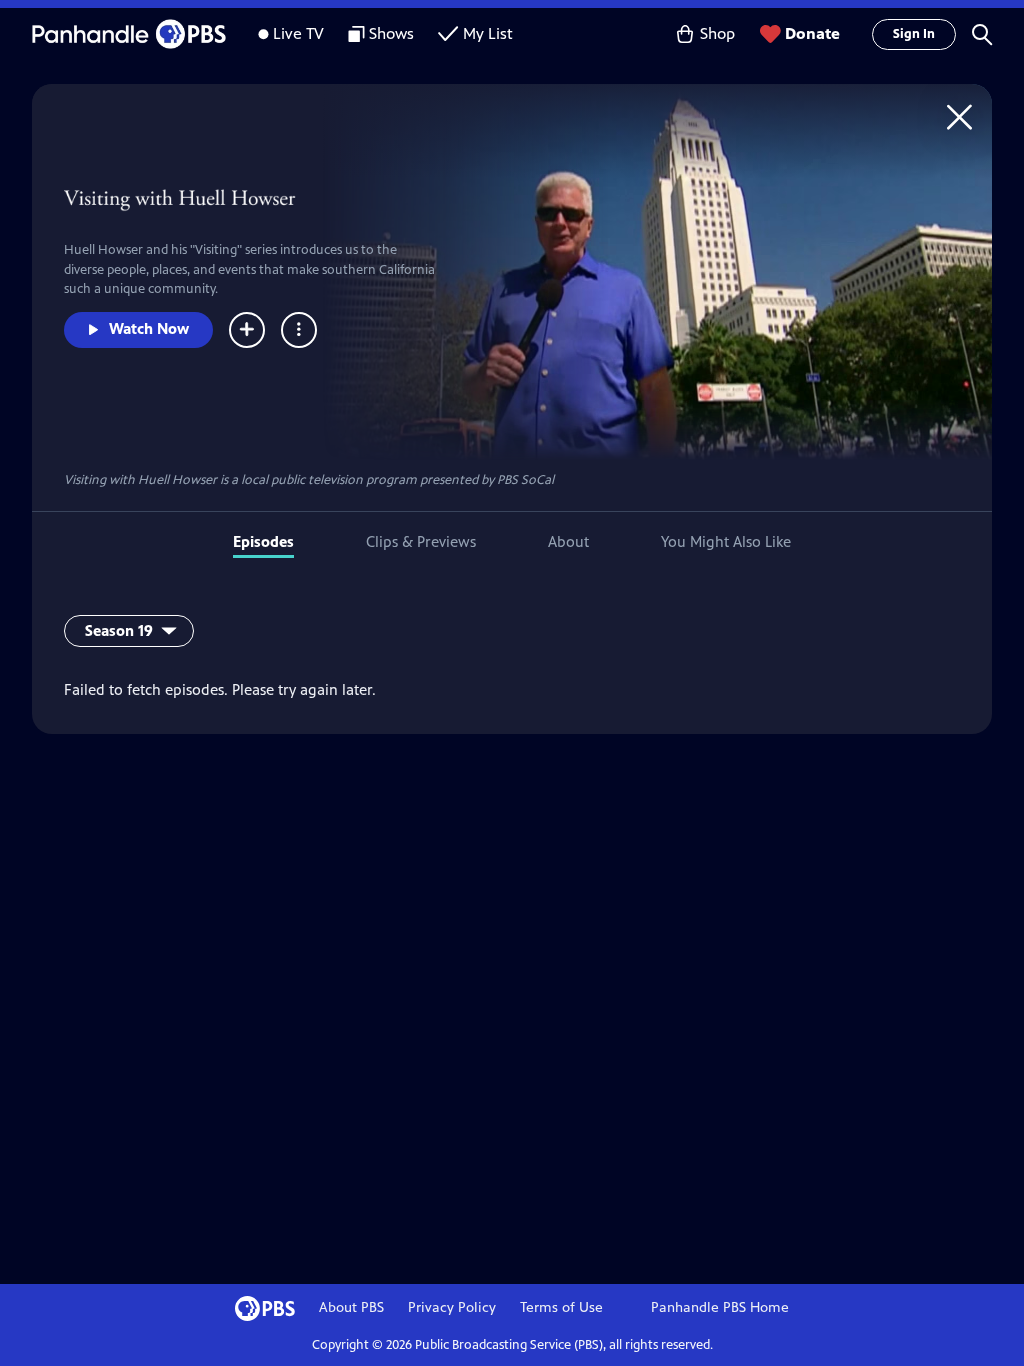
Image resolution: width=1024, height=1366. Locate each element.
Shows (391, 33)
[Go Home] (959, 116)
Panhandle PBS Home (720, 1307)
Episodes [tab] (263, 541)
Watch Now (149, 328)
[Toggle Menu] (299, 330)
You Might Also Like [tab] (726, 541)
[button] (982, 34)
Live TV (298, 33)
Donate (812, 33)
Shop (717, 33)
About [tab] (568, 541)
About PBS (351, 1307)
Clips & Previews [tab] (421, 541)
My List (488, 33)
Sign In (914, 34)
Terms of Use (561, 1307)
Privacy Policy (452, 1307)
